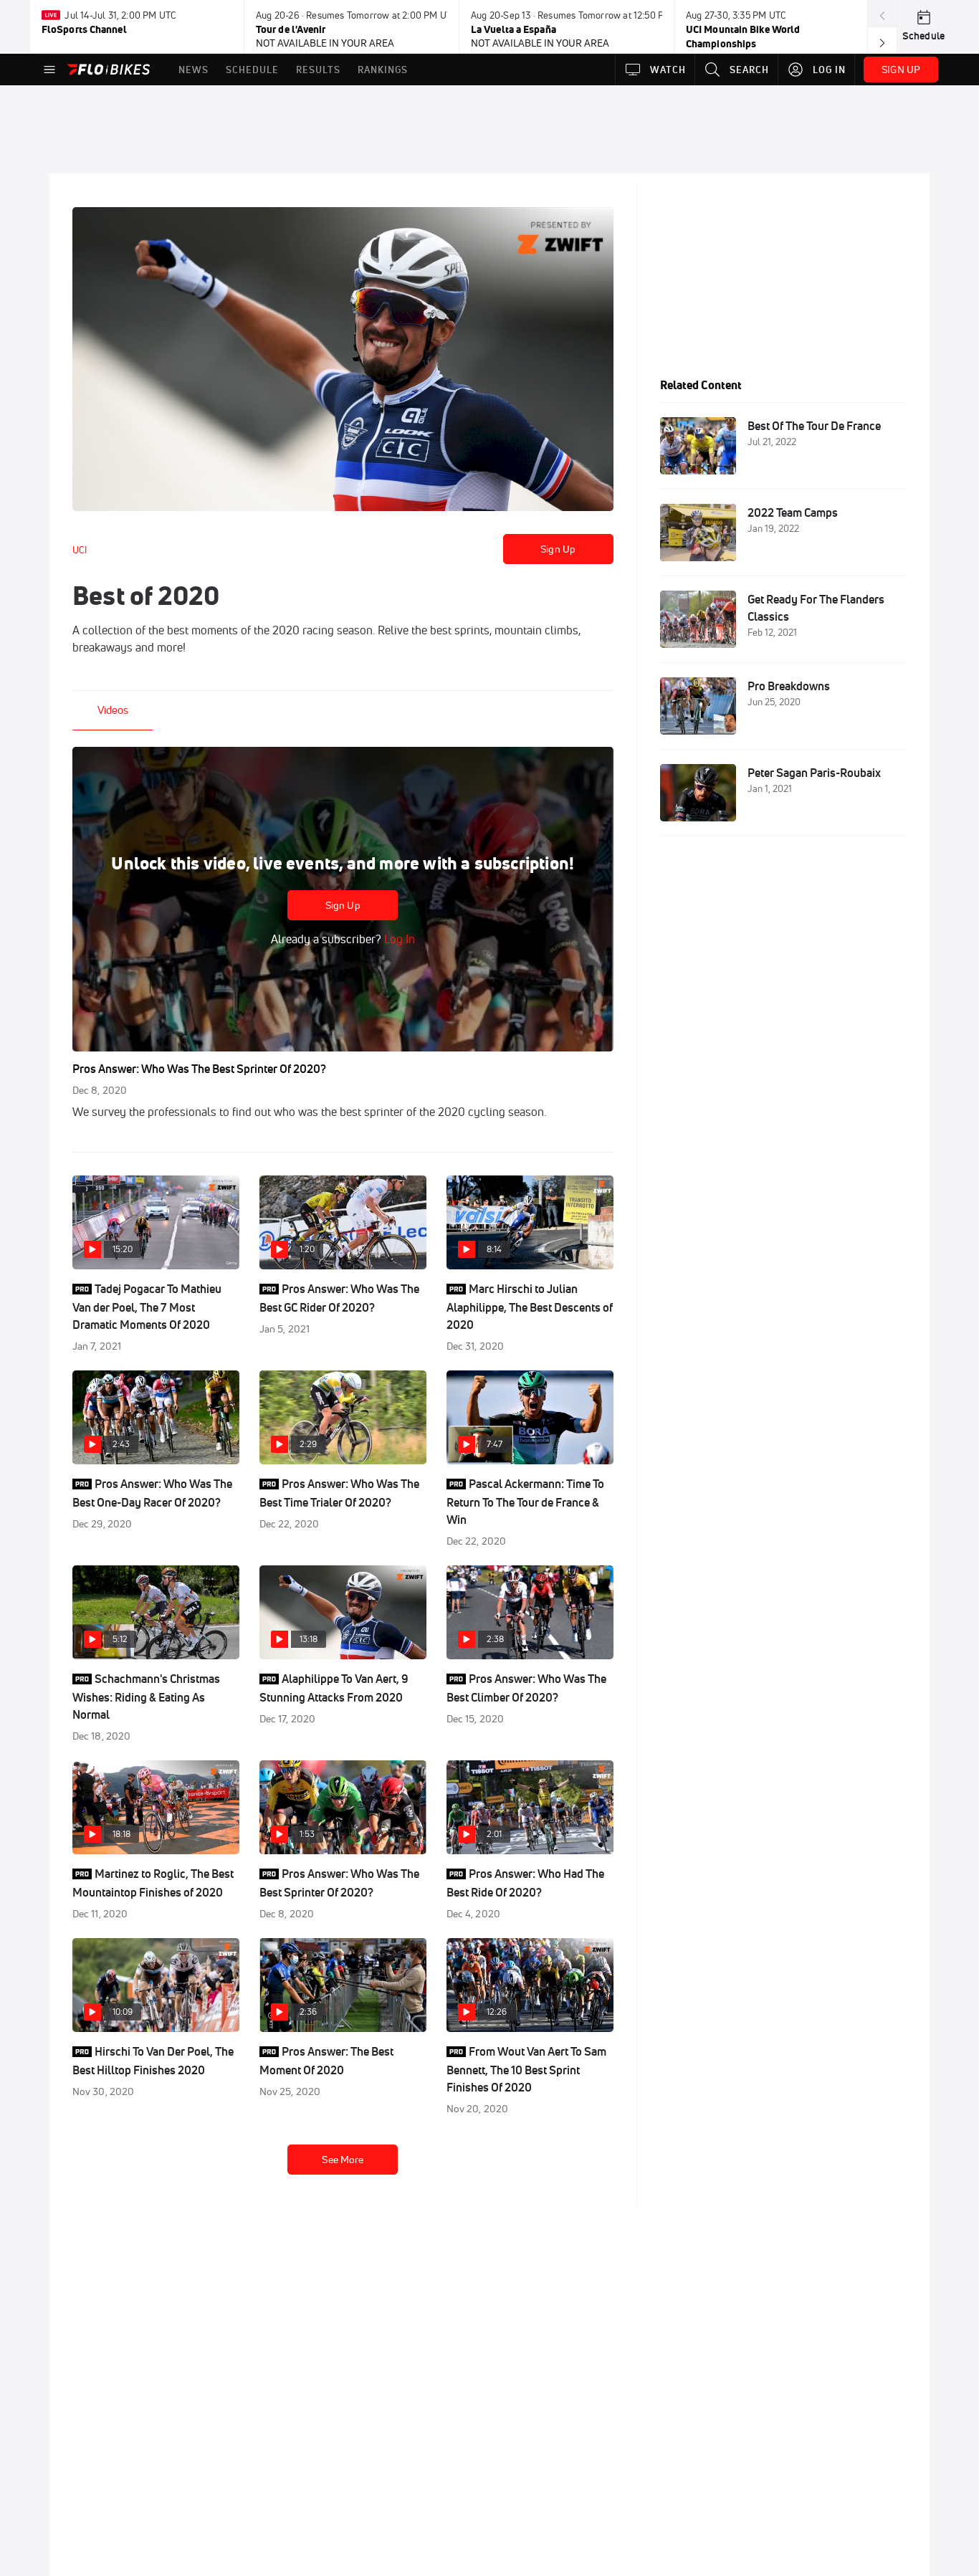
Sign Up (558, 549)
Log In (398, 939)
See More (343, 2160)
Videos (113, 710)
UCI (80, 550)
